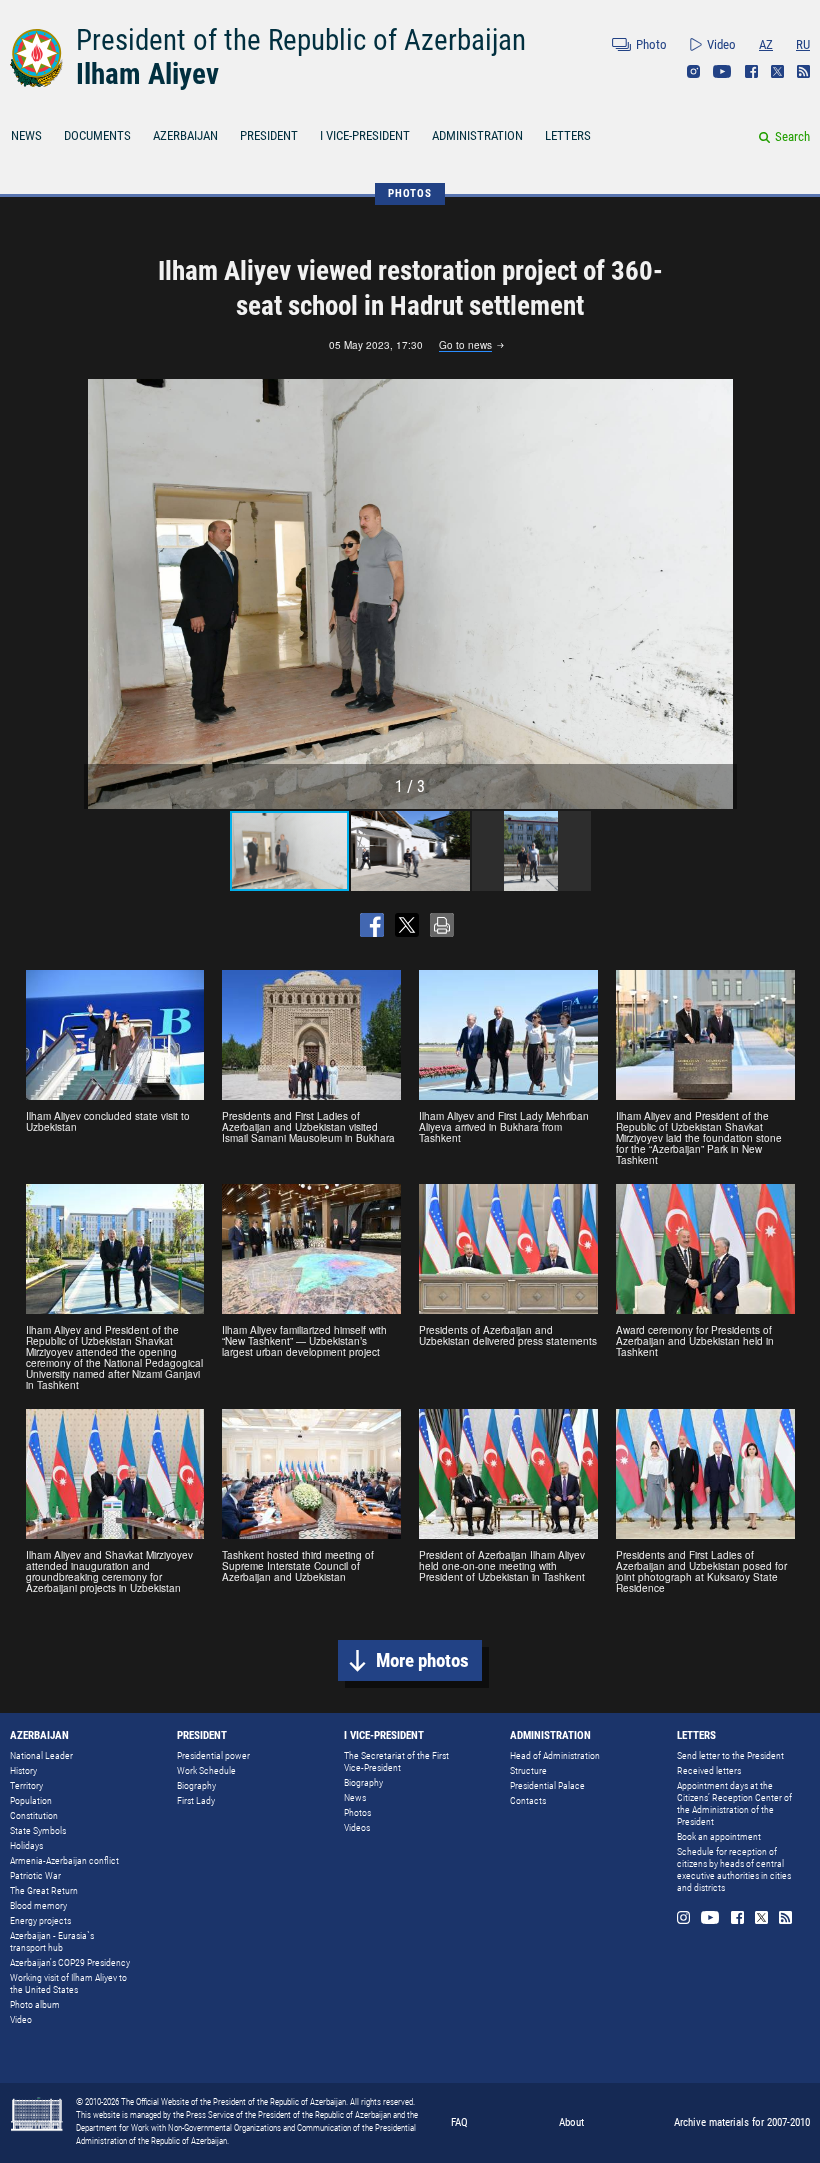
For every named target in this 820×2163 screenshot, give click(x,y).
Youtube (722, 71)
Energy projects (40, 1920)
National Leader (41, 1755)
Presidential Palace (547, 1785)
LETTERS (568, 135)
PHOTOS (410, 193)
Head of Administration (555, 1755)
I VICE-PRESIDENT (365, 135)
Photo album (35, 2004)
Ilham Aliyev (147, 74)
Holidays (26, 1845)
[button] (719, 594)
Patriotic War (35, 1875)
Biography (196, 1785)
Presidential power (213, 1755)
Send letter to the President (730, 1755)
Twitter (777, 71)
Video (721, 44)
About (571, 2122)
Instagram (693, 71)
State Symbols (38, 1830)
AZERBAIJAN (185, 135)
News (355, 1797)
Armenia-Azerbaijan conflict (64, 1860)
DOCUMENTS (97, 135)
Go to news (465, 346)
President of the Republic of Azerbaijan (301, 40)
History (23, 1770)
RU (803, 44)
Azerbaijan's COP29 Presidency (70, 1962)
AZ (766, 44)
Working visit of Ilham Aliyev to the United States (68, 1983)
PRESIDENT (269, 135)
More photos (422, 1660)
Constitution (34, 1815)
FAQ (459, 2122)
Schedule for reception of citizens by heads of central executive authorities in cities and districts (734, 1869)
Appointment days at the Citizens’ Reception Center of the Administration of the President (734, 1803)
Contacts (528, 1800)
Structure (528, 1770)
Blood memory (38, 1905)
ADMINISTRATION (477, 135)
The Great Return (44, 1890)
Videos (357, 1827)
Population (31, 1800)
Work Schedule (206, 1770)
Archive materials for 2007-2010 (742, 2122)
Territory (26, 1785)
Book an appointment (719, 1836)
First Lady (196, 1800)
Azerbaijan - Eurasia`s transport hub (52, 1941)
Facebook (751, 71)
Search (792, 136)
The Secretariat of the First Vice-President (396, 1761)
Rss (803, 71)
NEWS (26, 135)
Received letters (709, 1770)
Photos (357, 1812)
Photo (651, 44)
